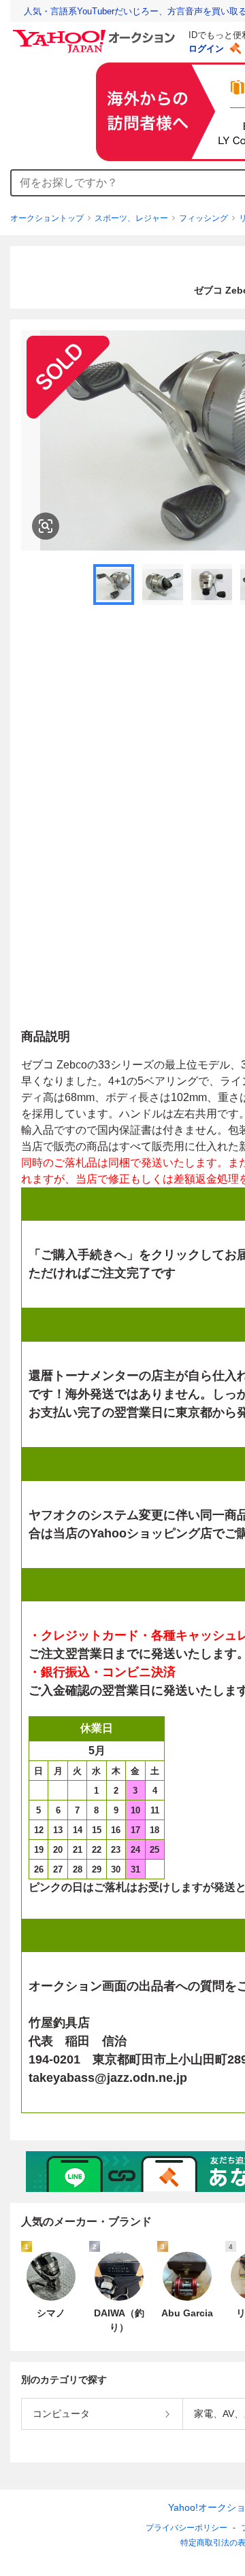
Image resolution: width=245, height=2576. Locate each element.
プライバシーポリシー (186, 2528)
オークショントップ (47, 218)
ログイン (206, 49)
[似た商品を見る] (46, 526)
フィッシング (203, 218)
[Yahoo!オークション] (96, 33)
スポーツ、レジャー (131, 218)
